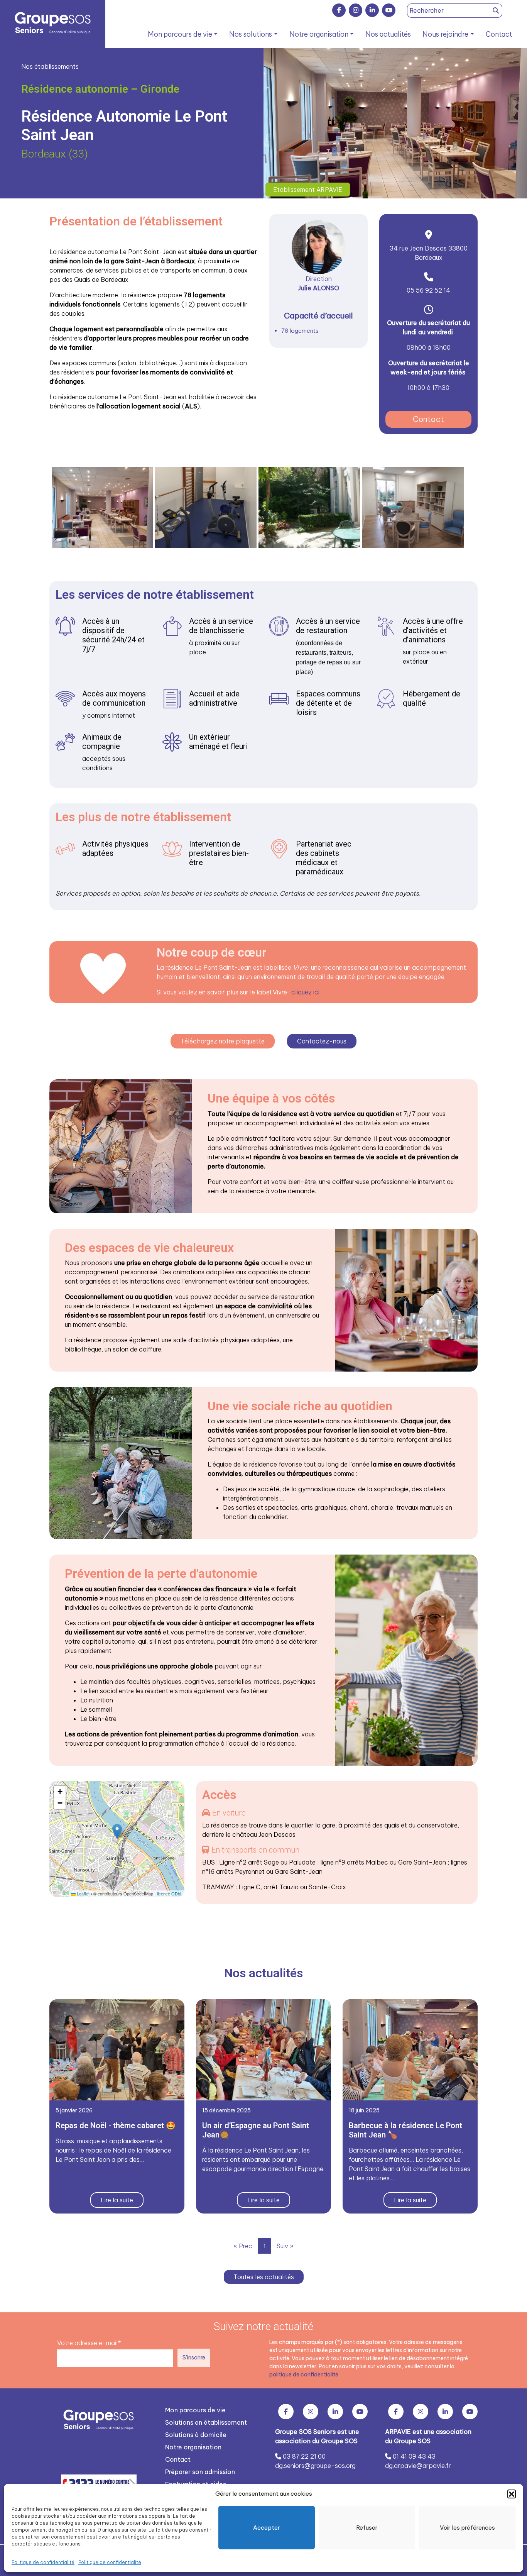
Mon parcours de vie (180, 34)
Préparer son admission (200, 2472)
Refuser (367, 2528)
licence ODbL (170, 1893)
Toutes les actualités (264, 2277)
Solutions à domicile (196, 2435)
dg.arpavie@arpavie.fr (418, 2466)
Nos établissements (50, 66)
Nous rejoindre (445, 34)
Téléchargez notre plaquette (223, 1041)
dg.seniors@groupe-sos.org (315, 2466)
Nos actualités (388, 34)
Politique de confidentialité (43, 2562)
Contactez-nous (322, 1041)
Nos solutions (251, 34)
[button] (512, 2494)
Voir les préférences (467, 2528)
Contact (499, 34)
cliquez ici (305, 992)
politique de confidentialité (304, 2374)
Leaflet (83, 1893)
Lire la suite (117, 2200)
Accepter (267, 2528)
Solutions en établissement (206, 2422)
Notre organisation (319, 34)
